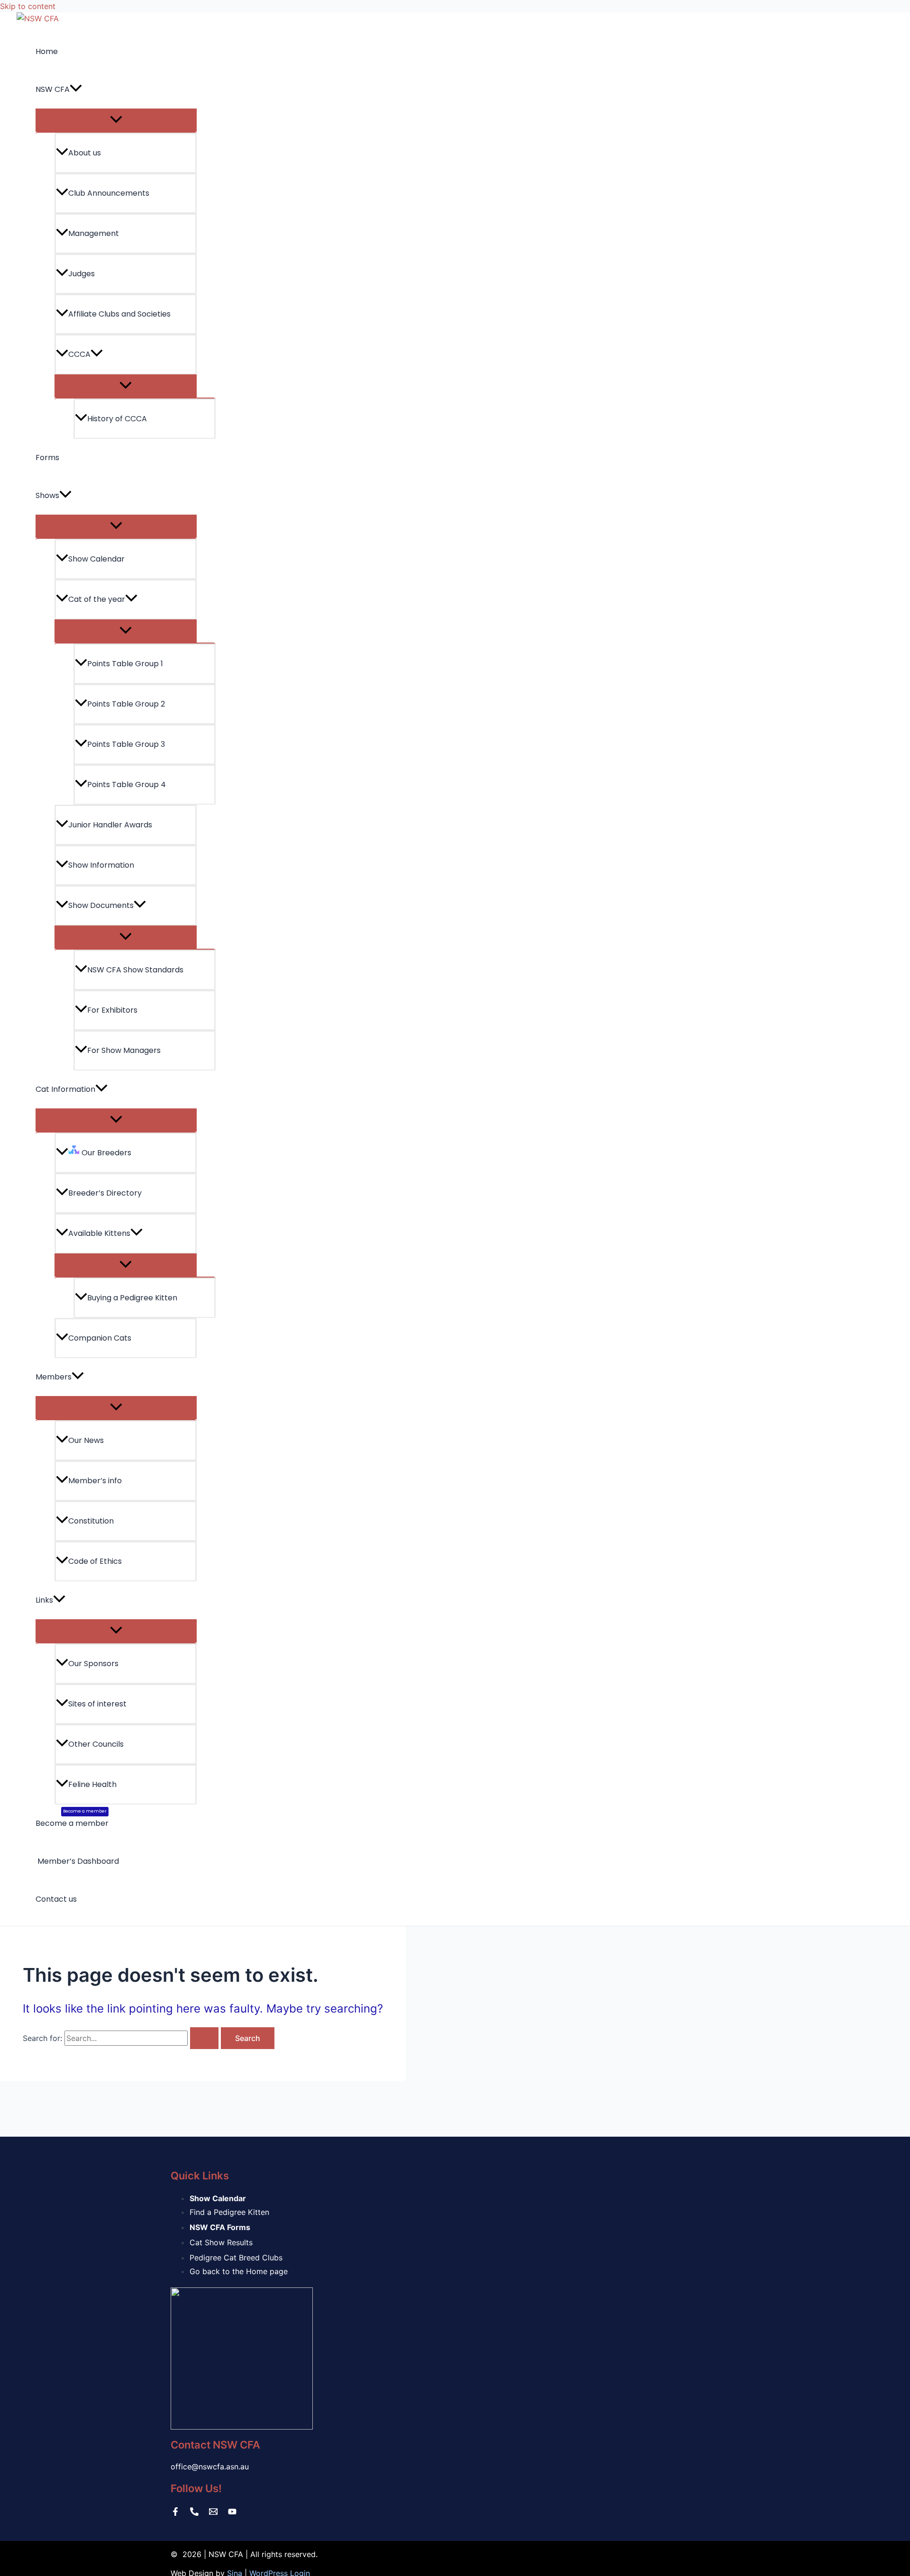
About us (85, 153)
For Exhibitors (112, 1010)
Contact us (56, 1899)
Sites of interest (97, 1704)
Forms (47, 458)
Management (94, 233)
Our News (86, 1440)
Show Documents (101, 905)
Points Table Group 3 (126, 744)
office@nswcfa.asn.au (210, 2467)
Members (54, 1377)
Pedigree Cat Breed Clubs (236, 2258)
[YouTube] (232, 2513)
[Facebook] (175, 2513)
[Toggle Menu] (116, 120)
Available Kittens (99, 1233)
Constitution (91, 1521)
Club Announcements (109, 193)
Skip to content (28, 6)
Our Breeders (105, 1153)
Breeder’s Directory (105, 1193)
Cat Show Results (221, 2242)
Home (47, 51)
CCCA (79, 354)
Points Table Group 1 (125, 664)
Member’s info (95, 1481)
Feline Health (92, 1784)
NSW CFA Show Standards (135, 970)
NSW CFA (53, 89)
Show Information (101, 865)
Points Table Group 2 (126, 704)
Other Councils (96, 1744)
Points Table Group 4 (127, 785)
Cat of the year (97, 599)
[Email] (213, 2513)
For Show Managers (124, 1050)
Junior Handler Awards (110, 825)
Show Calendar (96, 559)
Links (44, 1600)
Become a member (72, 1819)
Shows (47, 495)
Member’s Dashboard (77, 1861)
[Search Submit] (204, 2038)
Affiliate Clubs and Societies (119, 314)
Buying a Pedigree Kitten (132, 1298)
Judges (82, 274)
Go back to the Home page (239, 2271)
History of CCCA (117, 419)
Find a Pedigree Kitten (229, 2212)
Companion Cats (100, 1338)
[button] (76, 90)
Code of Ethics (95, 1561)
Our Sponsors (93, 1664)
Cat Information (65, 1089)
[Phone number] (194, 2513)
